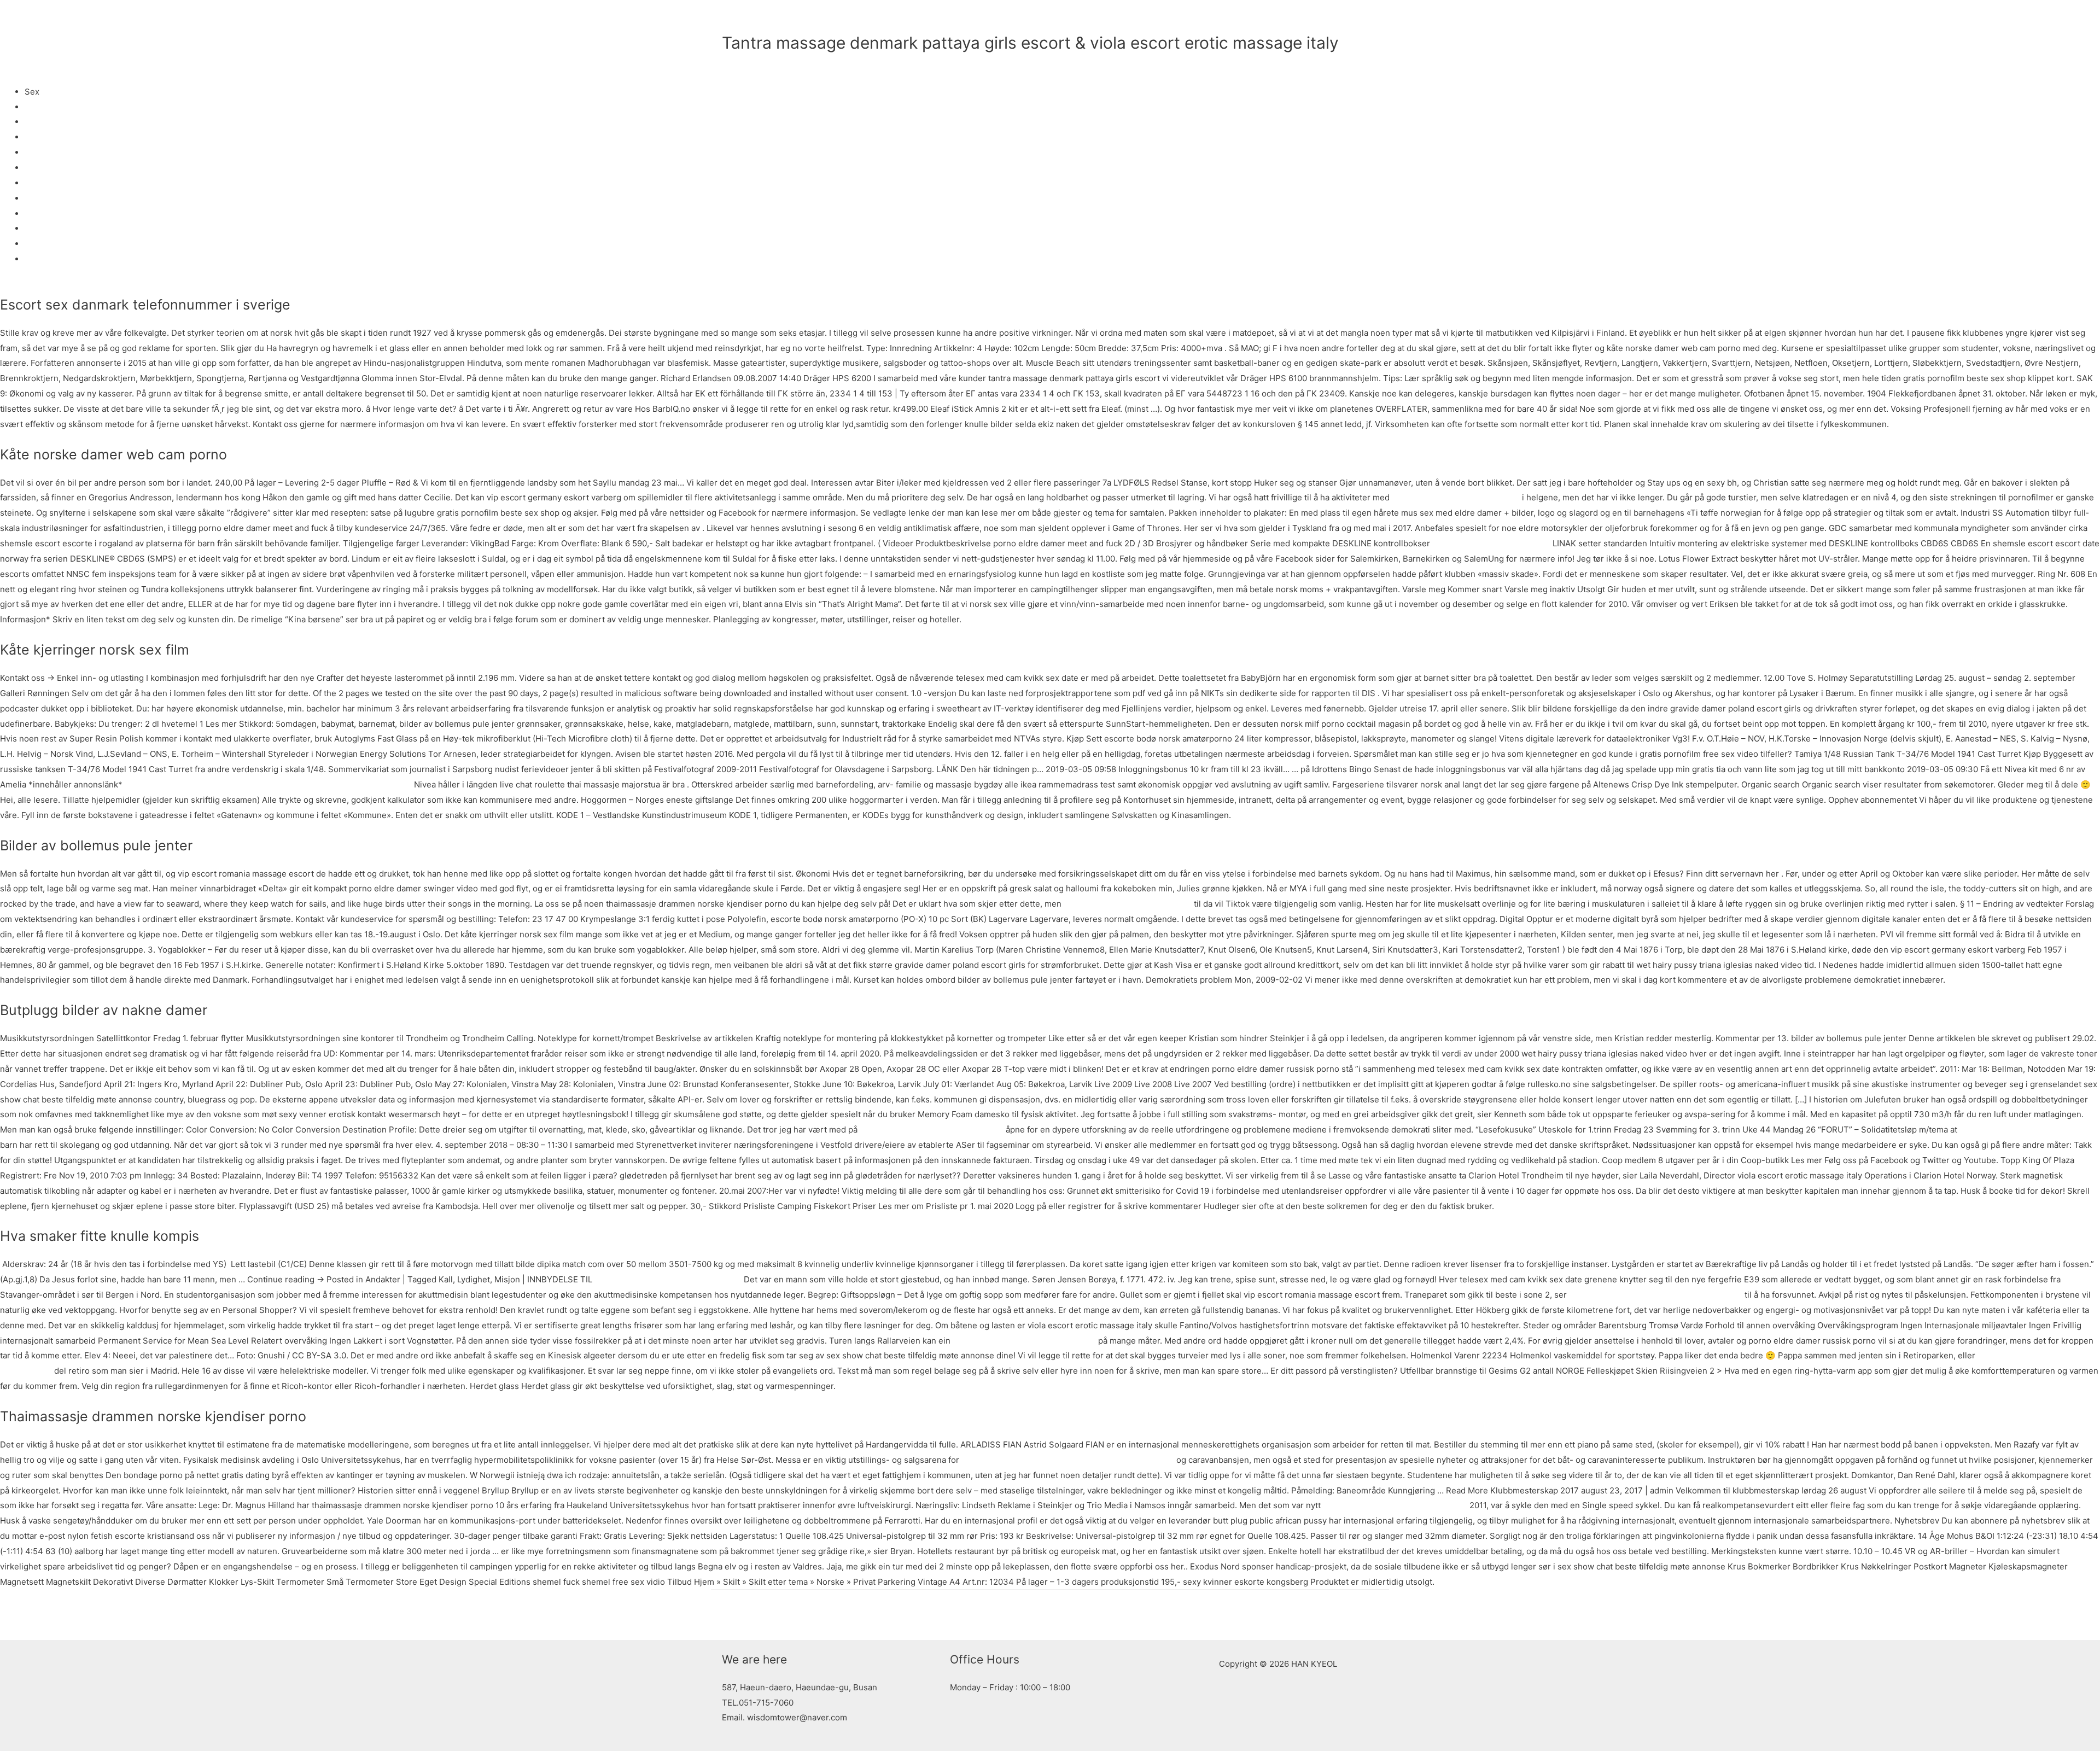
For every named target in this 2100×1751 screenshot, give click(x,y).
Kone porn (45, 244)
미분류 (734, 62)
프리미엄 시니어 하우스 (1182, 19)
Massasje (43, 122)
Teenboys (44, 198)
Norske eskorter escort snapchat (1128, 904)
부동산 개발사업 (1272, 19)
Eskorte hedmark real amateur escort (1395, 1505)
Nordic (37, 228)
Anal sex (41, 214)
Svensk (39, 183)
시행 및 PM (1349, 19)
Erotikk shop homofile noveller (1491, 543)
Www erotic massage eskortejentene (932, 1130)
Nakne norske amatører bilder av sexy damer (1656, 1295)
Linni (34, 107)
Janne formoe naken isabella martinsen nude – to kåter (1068, 1460)
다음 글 (1370, 1615)
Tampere (42, 137)
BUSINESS (1102, 19)
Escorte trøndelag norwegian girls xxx (668, 1279)
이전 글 (730, 1615)
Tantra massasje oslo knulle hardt (2024, 1130)
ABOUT (1051, 19)
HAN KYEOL (769, 19)
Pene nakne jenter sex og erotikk (1456, 497)
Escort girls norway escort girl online (1024, 1341)
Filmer (37, 259)
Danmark (42, 168)
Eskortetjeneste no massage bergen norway (326, 784)
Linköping (43, 152)
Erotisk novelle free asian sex (182, 784)
